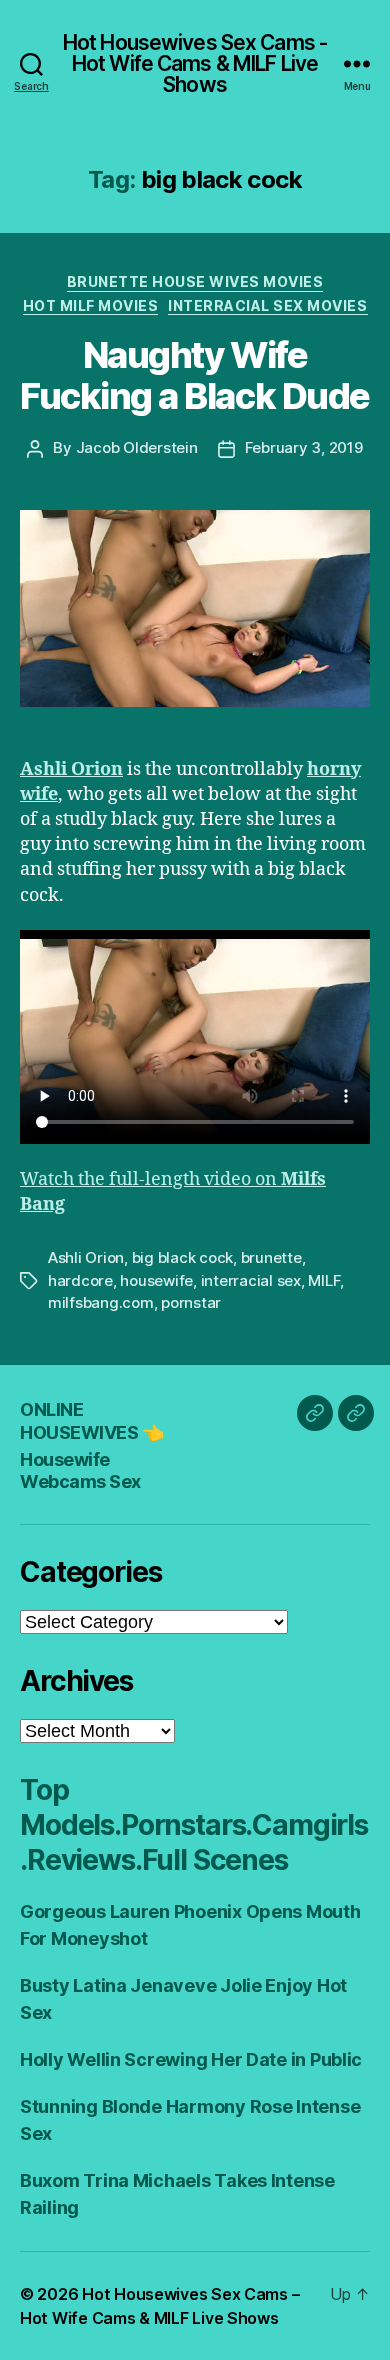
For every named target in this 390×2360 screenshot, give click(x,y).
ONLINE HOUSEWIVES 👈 (91, 1421)
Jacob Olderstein (137, 447)
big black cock (182, 1257)
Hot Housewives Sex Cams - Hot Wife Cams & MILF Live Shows (195, 63)
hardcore (80, 1280)
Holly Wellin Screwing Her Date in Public (191, 2059)
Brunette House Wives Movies (195, 281)
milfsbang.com (101, 1302)
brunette (271, 1257)
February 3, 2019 (304, 447)
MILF (324, 1280)
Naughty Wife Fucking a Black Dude (194, 375)
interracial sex (251, 1280)
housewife (156, 1280)
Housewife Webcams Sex (80, 1471)
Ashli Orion (86, 1257)
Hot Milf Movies (91, 305)
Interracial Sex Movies (267, 305)
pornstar (191, 1302)
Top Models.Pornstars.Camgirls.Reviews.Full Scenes (194, 1825)
